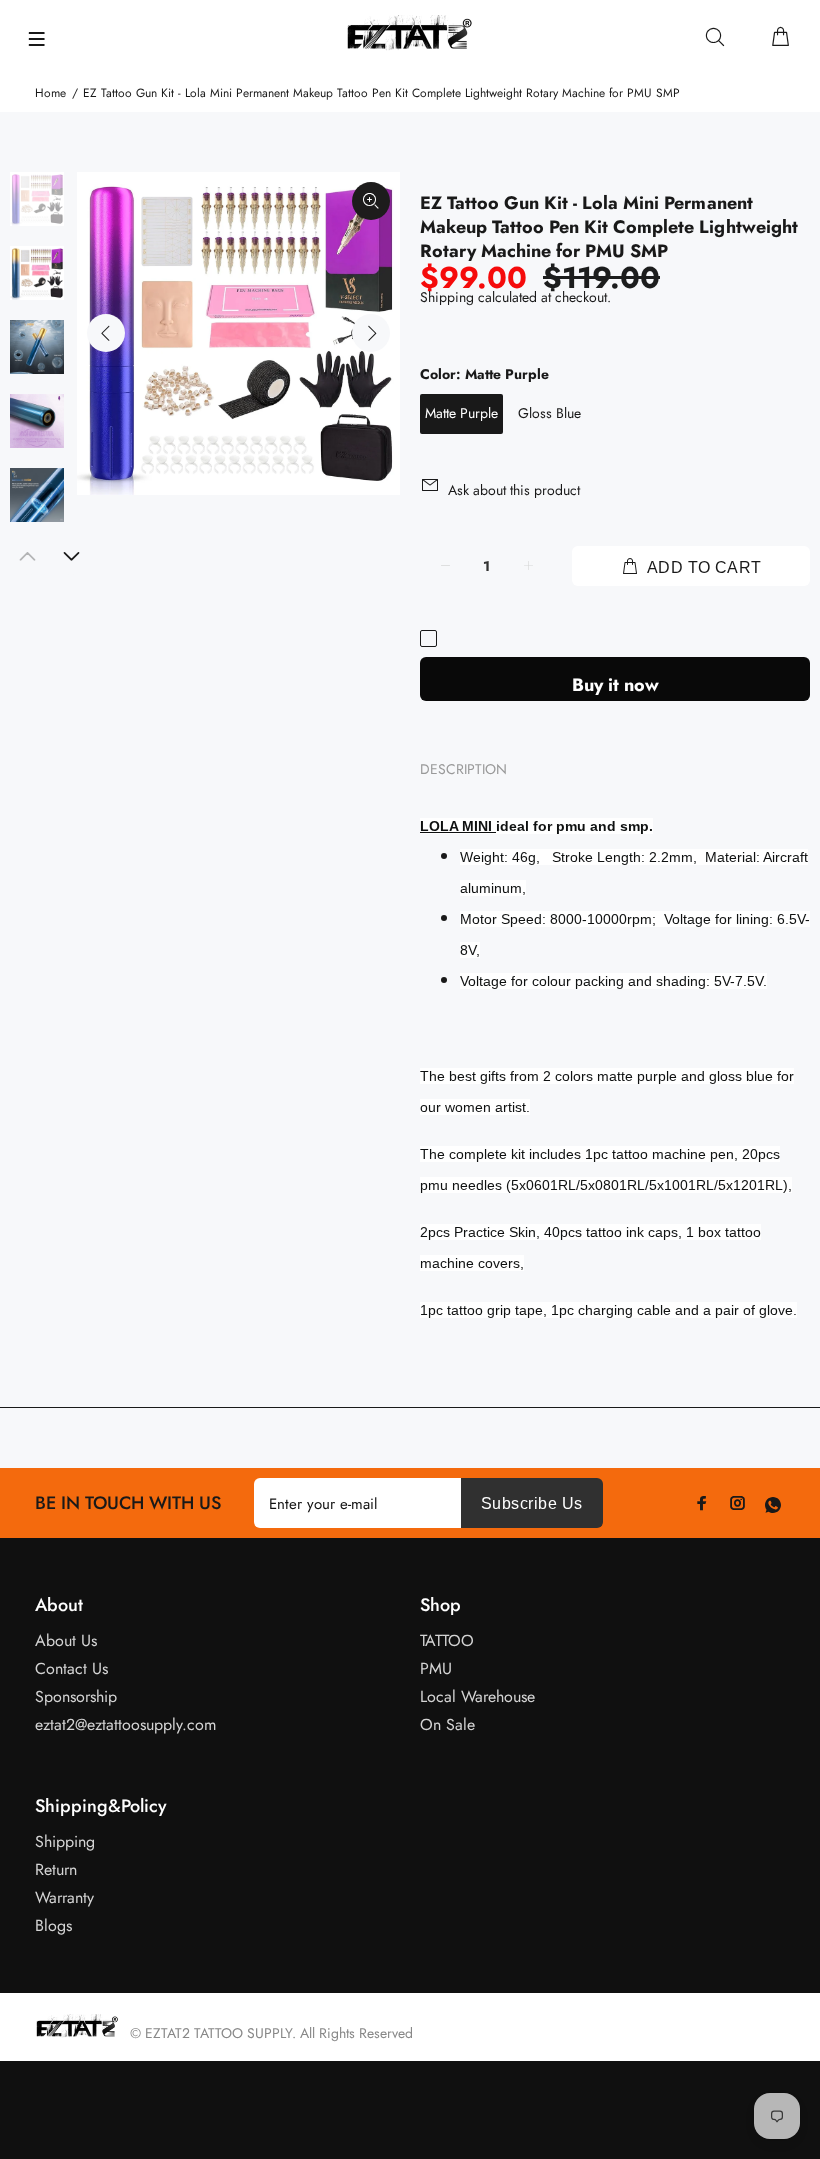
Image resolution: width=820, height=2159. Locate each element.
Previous (106, 333)
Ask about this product (514, 490)
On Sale (447, 1724)
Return (56, 1869)
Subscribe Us (532, 1503)
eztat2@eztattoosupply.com (125, 1724)
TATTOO (447, 1640)
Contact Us (71, 1668)
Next (371, 333)
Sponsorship (76, 1696)
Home (50, 93)
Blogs (53, 1925)
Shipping (447, 297)
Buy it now (615, 685)
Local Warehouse (477, 1696)
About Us (66, 1640)
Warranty (64, 1897)
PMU (436, 1668)
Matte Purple (461, 413)
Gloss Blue (549, 413)
